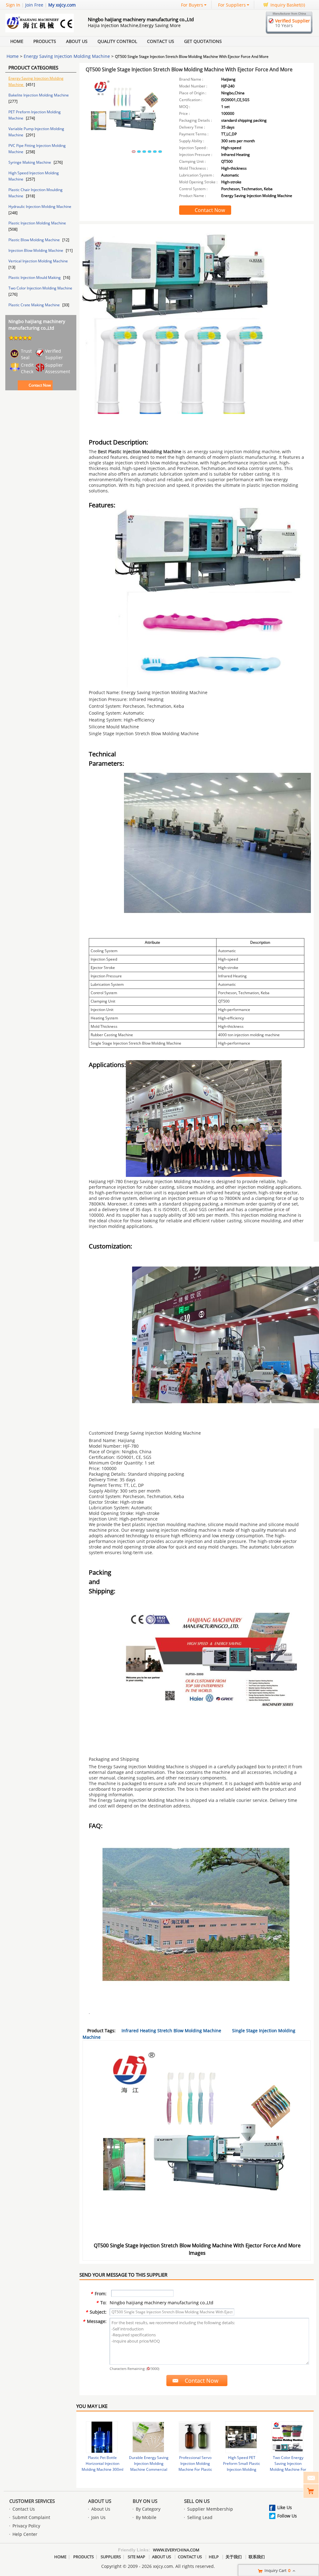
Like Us (285, 2507)
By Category (148, 2509)
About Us (77, 41)
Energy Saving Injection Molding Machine (67, 56)
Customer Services (32, 2501)
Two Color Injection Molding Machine (40, 288)
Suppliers (111, 2557)
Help (214, 2557)
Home (17, 41)
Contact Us (161, 41)
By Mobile (146, 2517)
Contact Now (40, 385)
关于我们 (234, 2557)
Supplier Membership (210, 2509)
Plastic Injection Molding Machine (37, 223)
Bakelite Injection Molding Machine (39, 95)
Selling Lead (200, 2517)
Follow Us (287, 2516)
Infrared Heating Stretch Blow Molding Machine (171, 2031)
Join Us (98, 2517)
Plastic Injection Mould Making (35, 277)
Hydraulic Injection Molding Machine (40, 207)
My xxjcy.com (62, 5)
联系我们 (257, 2557)
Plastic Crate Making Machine (35, 305)
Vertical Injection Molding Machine (38, 261)
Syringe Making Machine (30, 162)
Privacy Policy (26, 2526)
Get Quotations (203, 41)
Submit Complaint (31, 2517)
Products (45, 41)
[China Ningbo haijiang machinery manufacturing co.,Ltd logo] (40, 31)
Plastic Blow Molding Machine (35, 240)
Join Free (34, 5)
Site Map (136, 2557)
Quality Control (117, 41)
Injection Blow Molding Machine (36, 250)
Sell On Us (197, 2501)
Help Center (25, 2534)
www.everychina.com (176, 2550)
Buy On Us (145, 2501)
